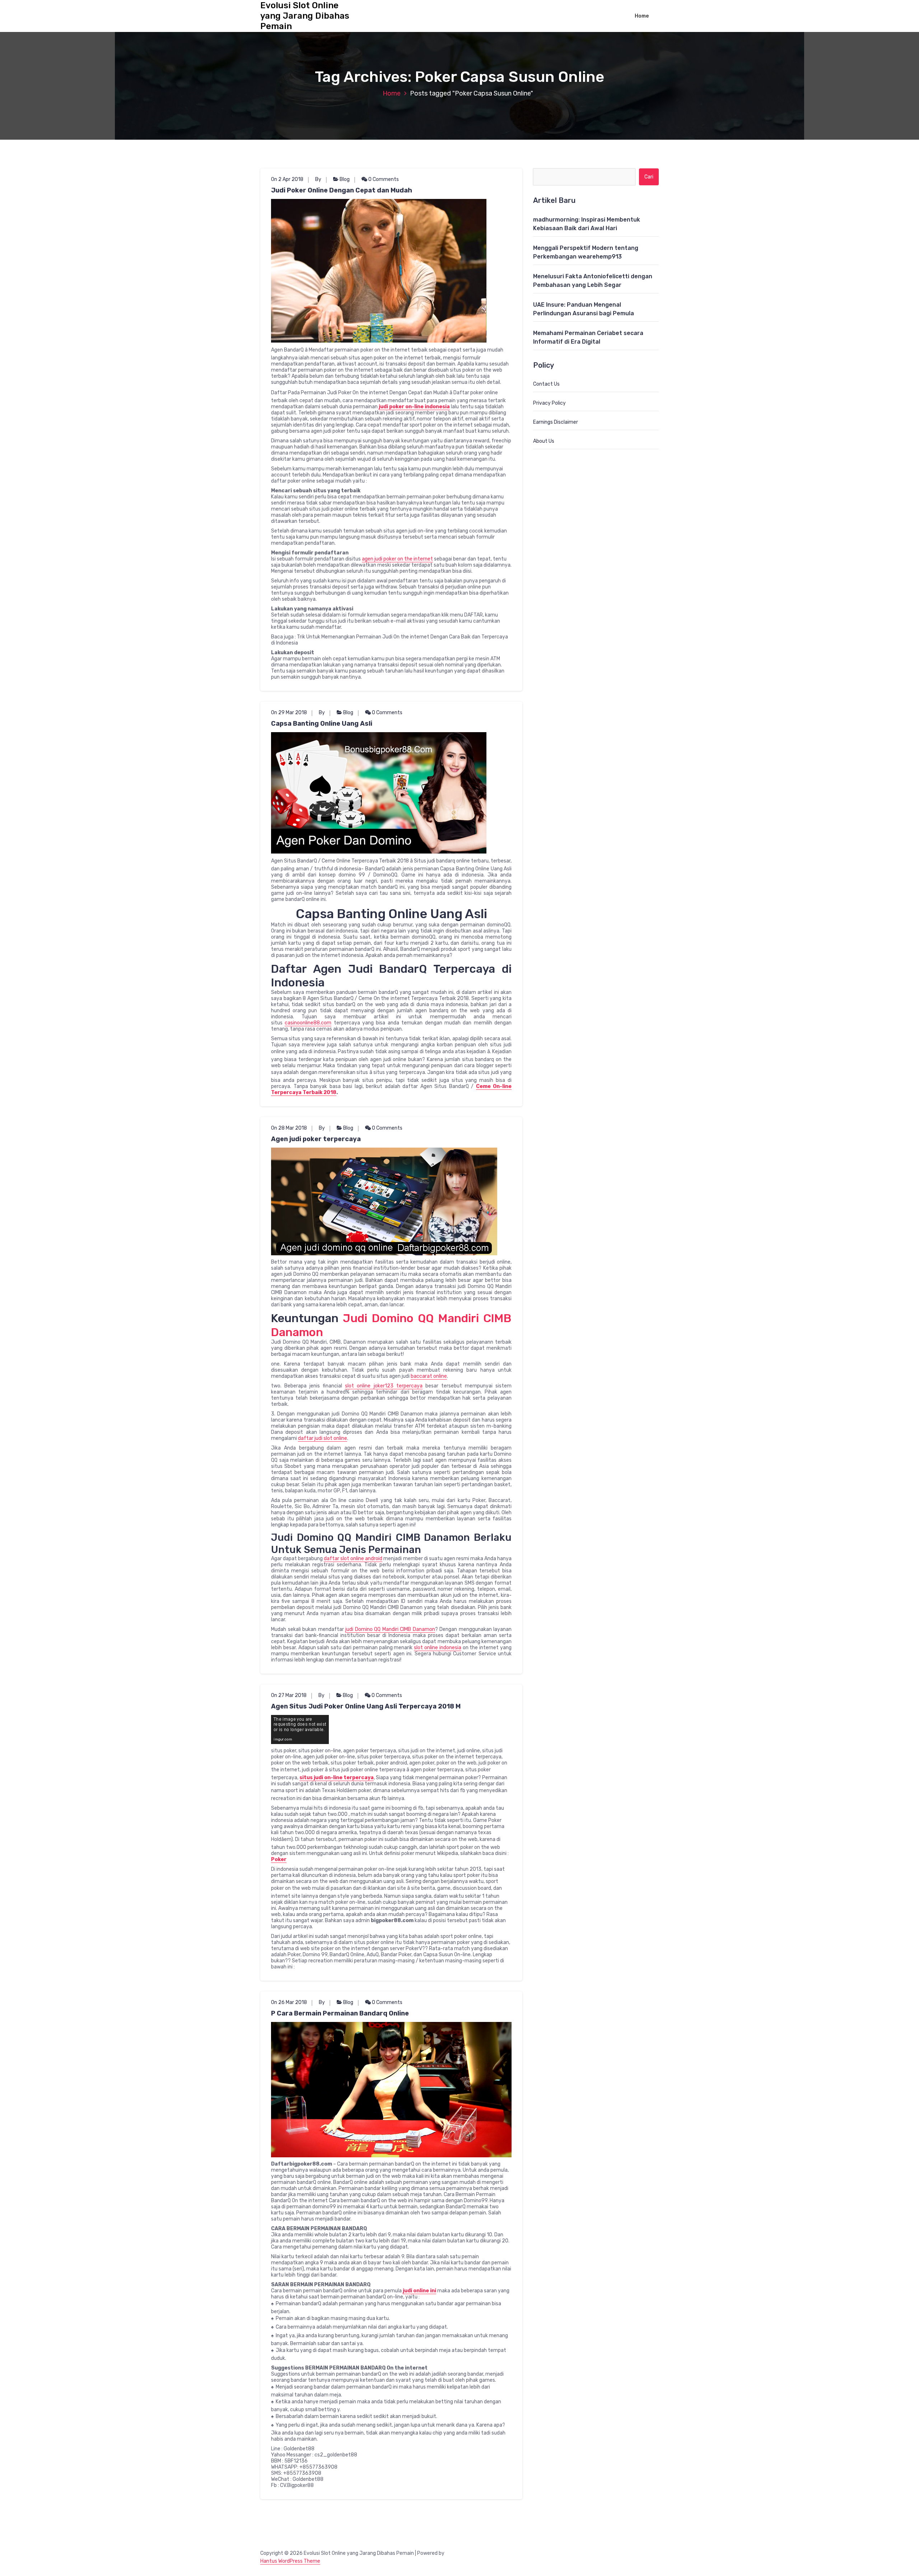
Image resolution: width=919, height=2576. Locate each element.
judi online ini (419, 2291)
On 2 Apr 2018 (287, 179)
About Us (544, 441)
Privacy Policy (549, 403)
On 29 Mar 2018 (289, 713)
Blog (345, 179)
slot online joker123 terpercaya (384, 1386)
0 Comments (383, 179)
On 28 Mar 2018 (289, 1128)
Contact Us (546, 384)
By (318, 179)
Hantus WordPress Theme (290, 2561)
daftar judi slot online (323, 1438)
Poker (279, 1859)
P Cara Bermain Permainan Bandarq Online (340, 2013)
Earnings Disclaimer (556, 422)
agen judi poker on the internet (397, 559)
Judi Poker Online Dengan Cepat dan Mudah (342, 190)
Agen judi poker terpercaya (316, 1139)
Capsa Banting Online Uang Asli (322, 724)
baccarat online (429, 1376)
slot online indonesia (438, 1648)
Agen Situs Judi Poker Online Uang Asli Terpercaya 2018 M (366, 1706)
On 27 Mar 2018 (289, 1695)
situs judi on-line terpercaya (337, 1778)
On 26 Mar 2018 (289, 2002)
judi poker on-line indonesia (414, 407)
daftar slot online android (353, 1559)
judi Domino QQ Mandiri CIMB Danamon (390, 1629)
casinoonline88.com (308, 1023)
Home (642, 16)
